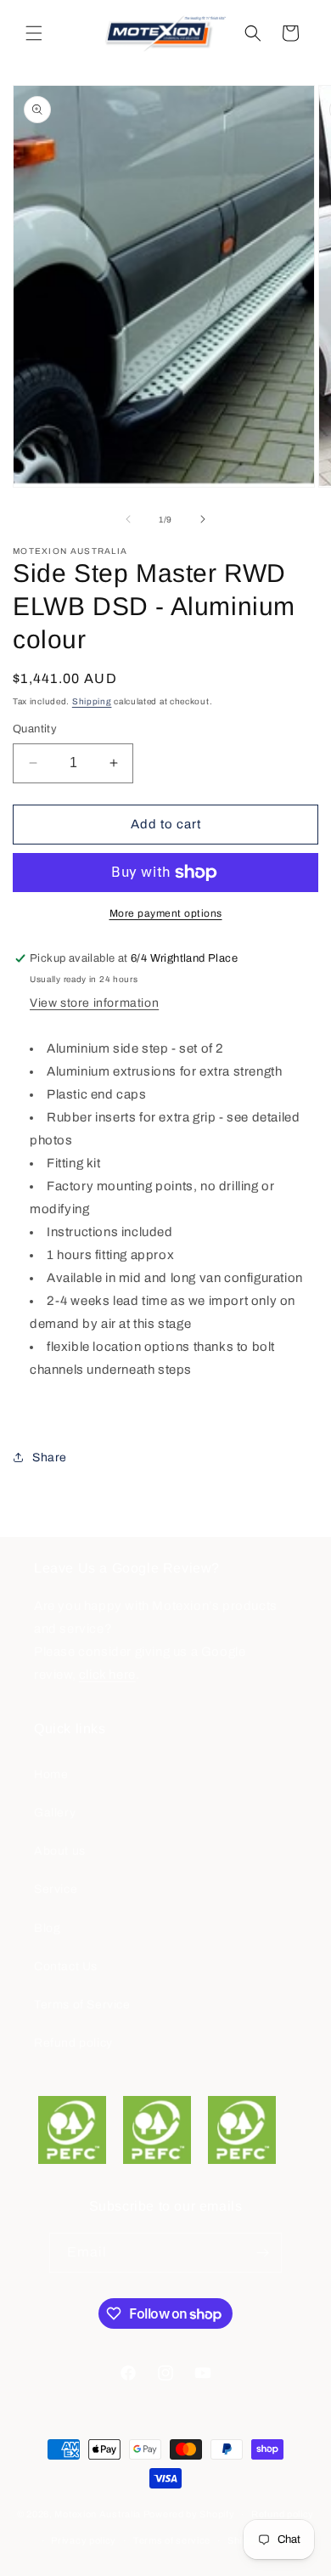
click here (107, 1675)
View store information (94, 1003)
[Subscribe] (262, 2253)
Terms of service (172, 2540)
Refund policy (73, 2043)
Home (51, 1774)
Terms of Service (82, 2005)
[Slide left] (128, 519)
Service (56, 1889)
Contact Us (66, 1966)
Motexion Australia (98, 2514)
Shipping (92, 701)
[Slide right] (203, 519)
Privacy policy (84, 2540)
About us (60, 1851)
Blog (47, 1928)
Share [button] (50, 1457)
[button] (34, 33)
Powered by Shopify (189, 2514)
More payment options (166, 913)
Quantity (35, 729)
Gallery (55, 1813)
